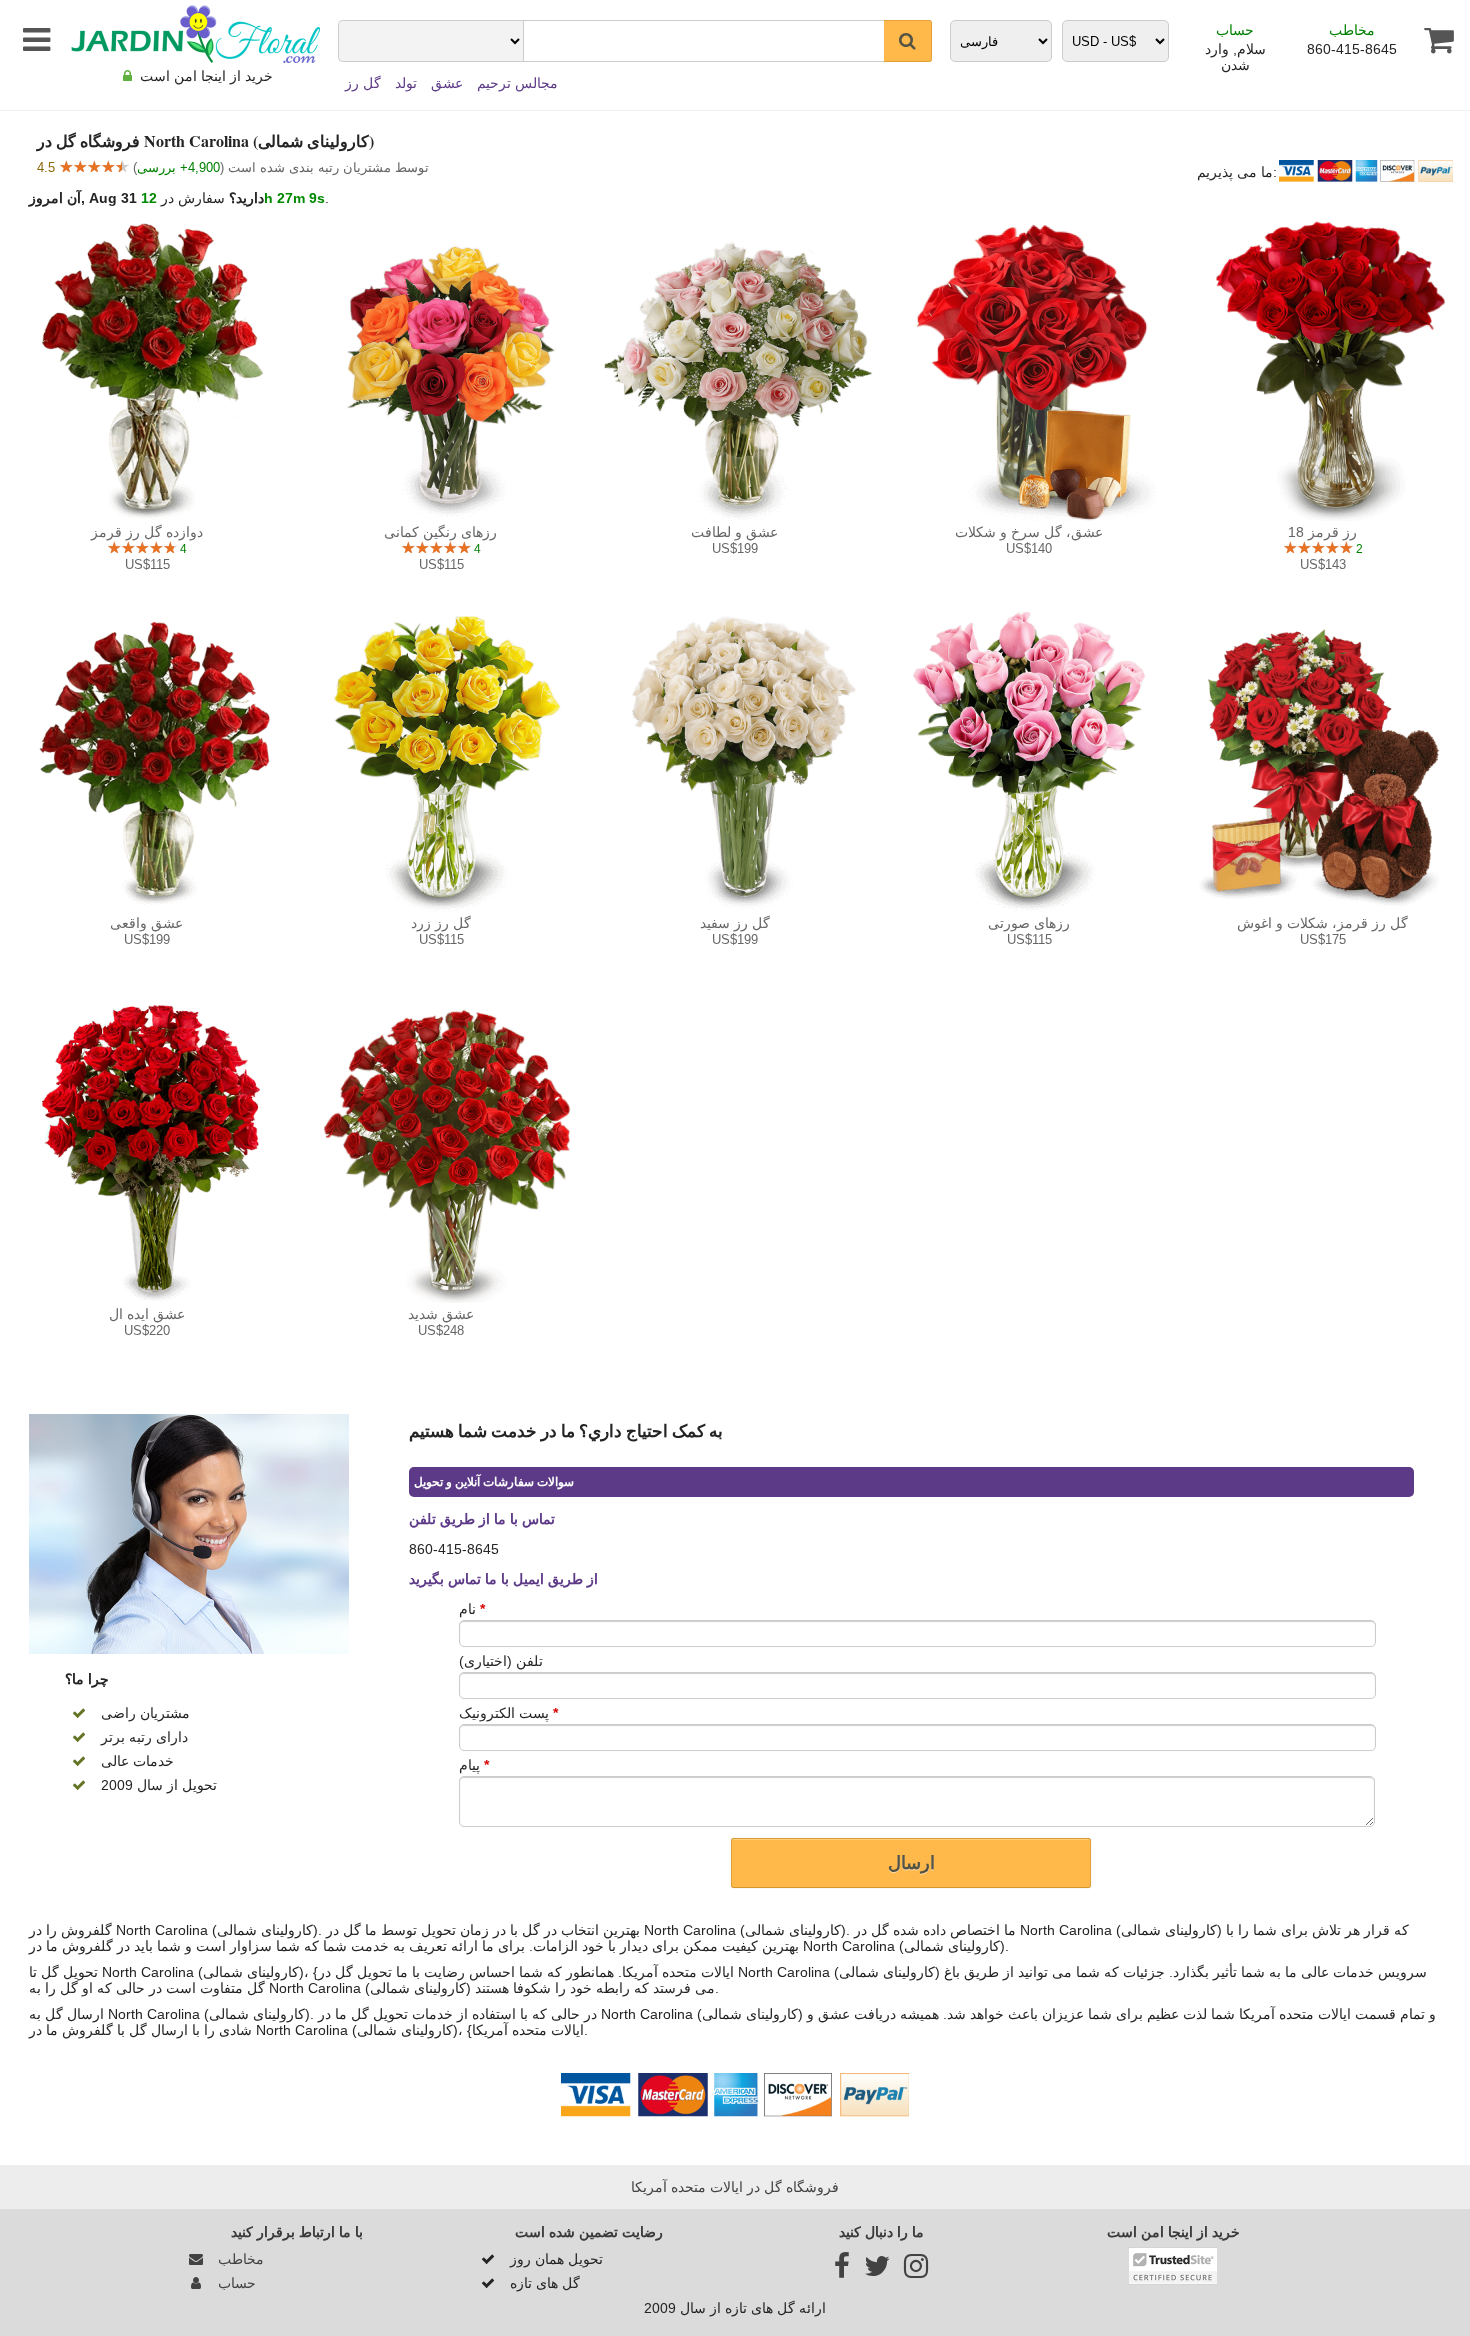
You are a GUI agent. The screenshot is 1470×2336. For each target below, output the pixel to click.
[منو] (32, 40)
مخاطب (1352, 30)
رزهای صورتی (1029, 923)
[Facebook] (842, 2271)
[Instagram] (916, 2271)
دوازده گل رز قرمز (147, 532)
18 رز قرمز (1322, 532)
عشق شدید (441, 1314)
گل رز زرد (441, 923)
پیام (474, 1765)
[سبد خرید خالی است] (1431, 40)
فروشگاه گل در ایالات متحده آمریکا (735, 2187)
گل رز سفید (735, 923)
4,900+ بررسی (178, 167)
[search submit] (908, 41)
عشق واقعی (146, 923)
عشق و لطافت (734, 532)
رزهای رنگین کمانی (440, 532)
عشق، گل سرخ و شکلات (1029, 532)
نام (472, 1609)
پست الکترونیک (508, 1713)
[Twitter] (877, 2271)
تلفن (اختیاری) (501, 1661)
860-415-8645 (1352, 49)
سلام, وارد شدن (1235, 57)
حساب (1235, 30)
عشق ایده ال (147, 1314)
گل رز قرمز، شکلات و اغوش (1322, 923)
